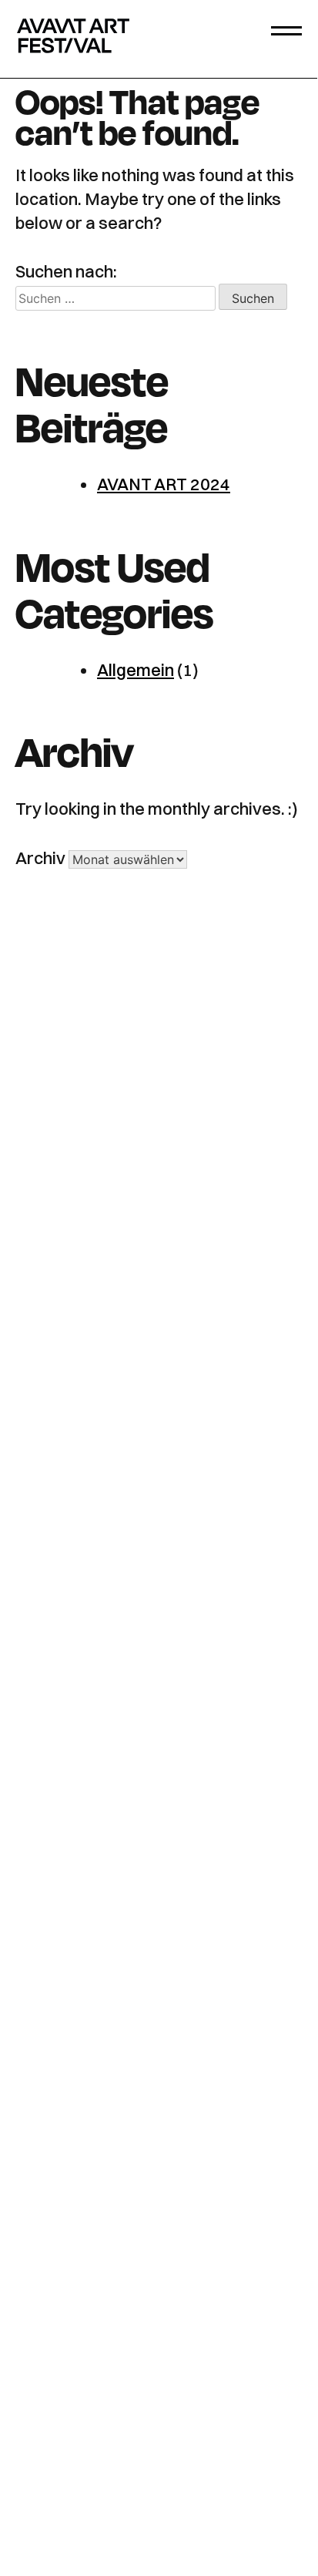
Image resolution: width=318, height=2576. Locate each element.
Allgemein (136, 670)
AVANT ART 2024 (164, 484)
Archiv (40, 858)
